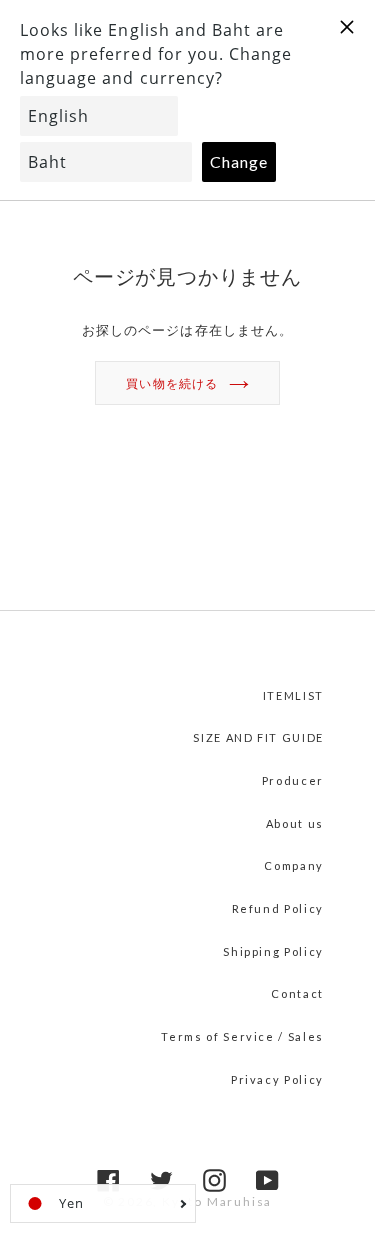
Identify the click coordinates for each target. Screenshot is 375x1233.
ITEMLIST (293, 695)
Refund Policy (278, 908)
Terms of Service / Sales (242, 1036)
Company (294, 865)
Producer (293, 780)
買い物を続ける (172, 383)
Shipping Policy (273, 951)
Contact (297, 993)
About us (295, 823)
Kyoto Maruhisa (217, 1201)
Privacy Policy (277, 1079)
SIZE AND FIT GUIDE (258, 737)
